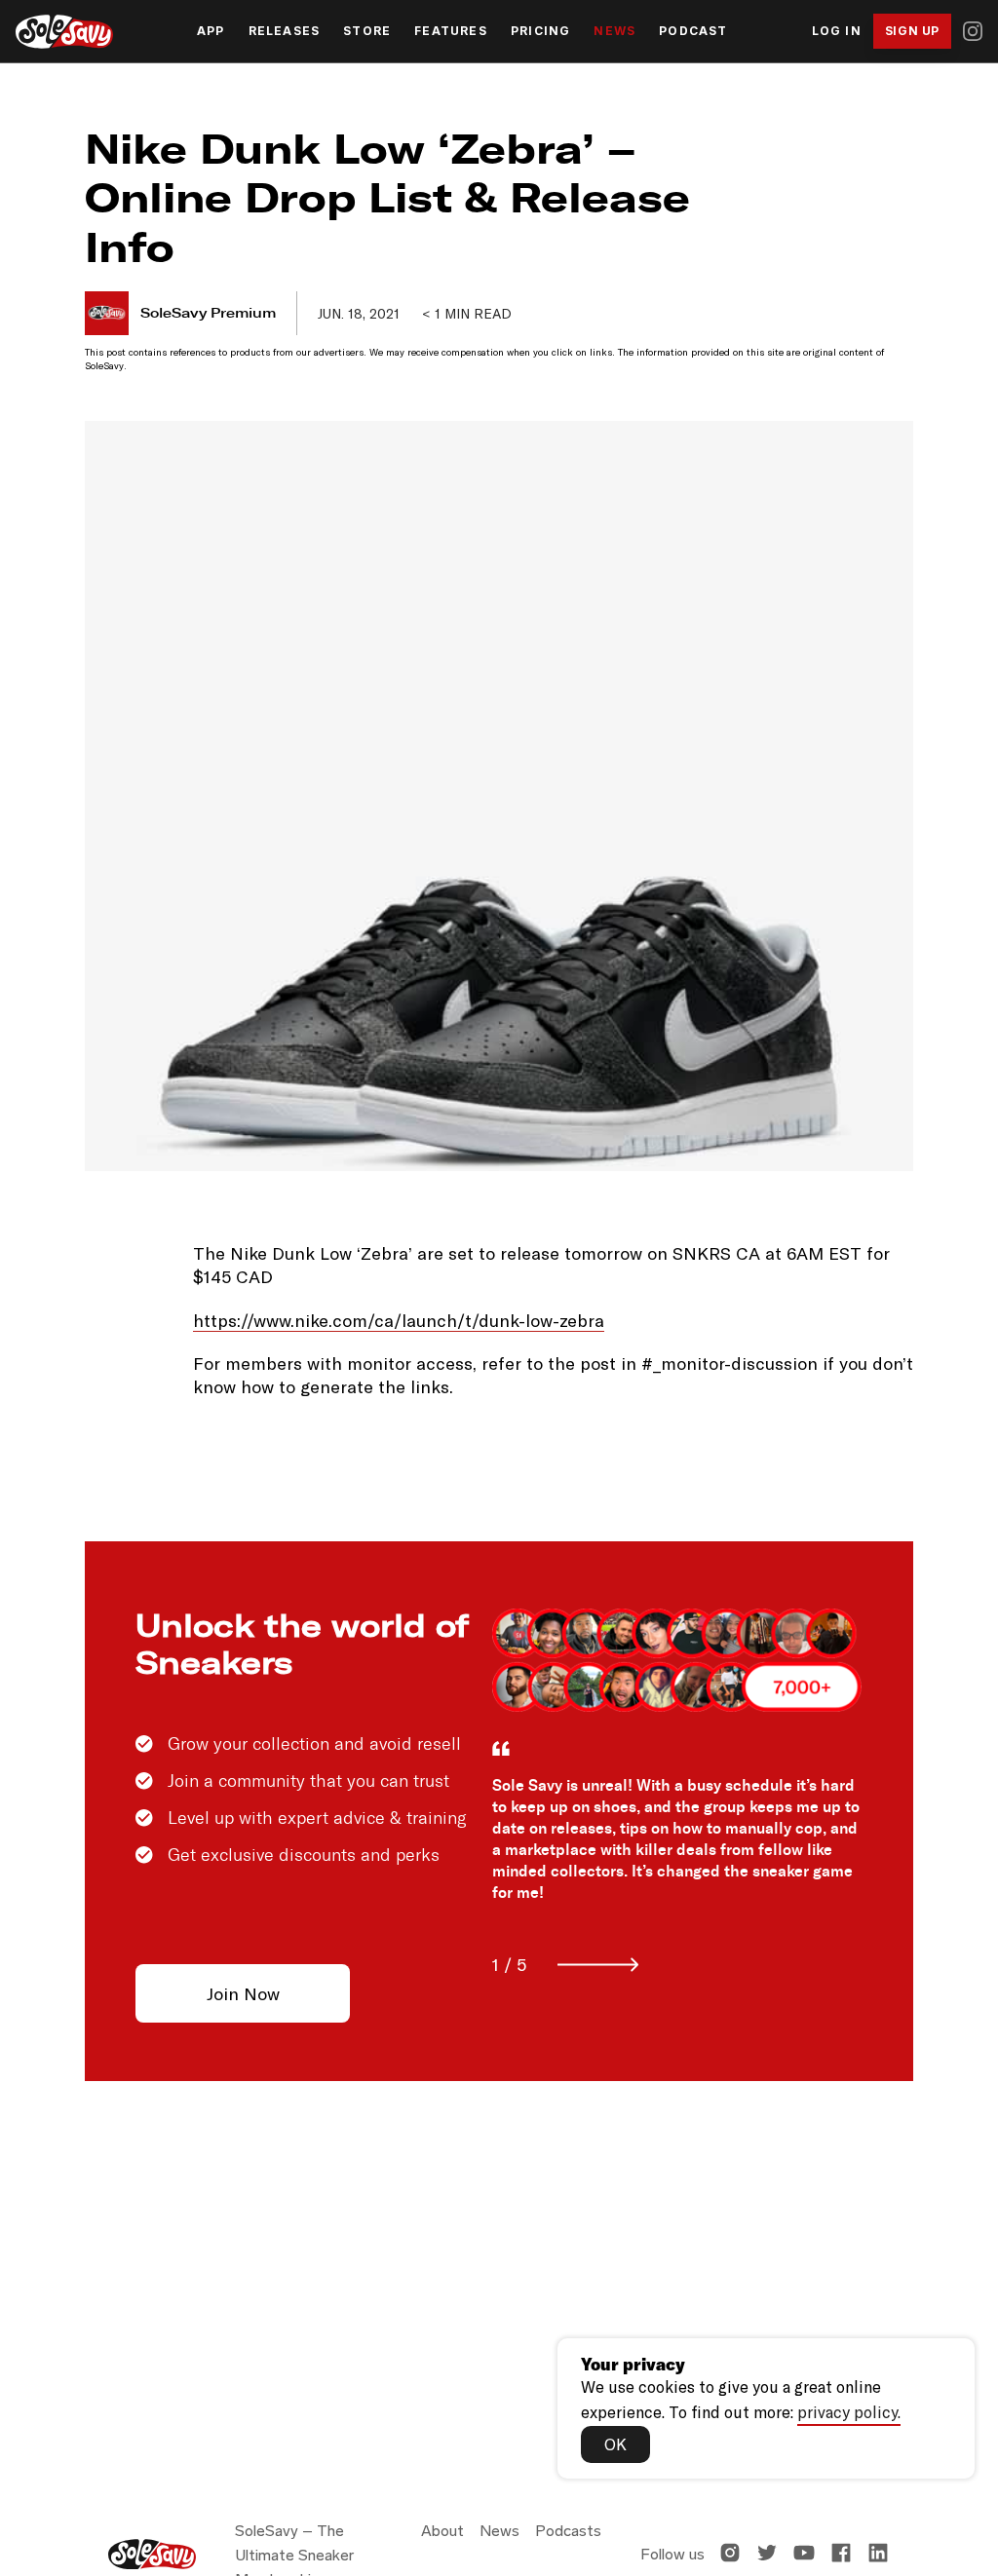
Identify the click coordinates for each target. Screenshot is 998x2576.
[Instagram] (973, 31)
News (614, 31)
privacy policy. (849, 2411)
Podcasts (568, 2531)
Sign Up (912, 31)
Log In (837, 31)
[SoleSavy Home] (64, 32)
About (442, 2531)
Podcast (693, 31)
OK (615, 2443)
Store (367, 31)
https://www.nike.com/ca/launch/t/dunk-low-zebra (399, 1320)
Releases (285, 31)
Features (451, 31)
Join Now (243, 1993)
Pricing (540, 31)
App (211, 31)
